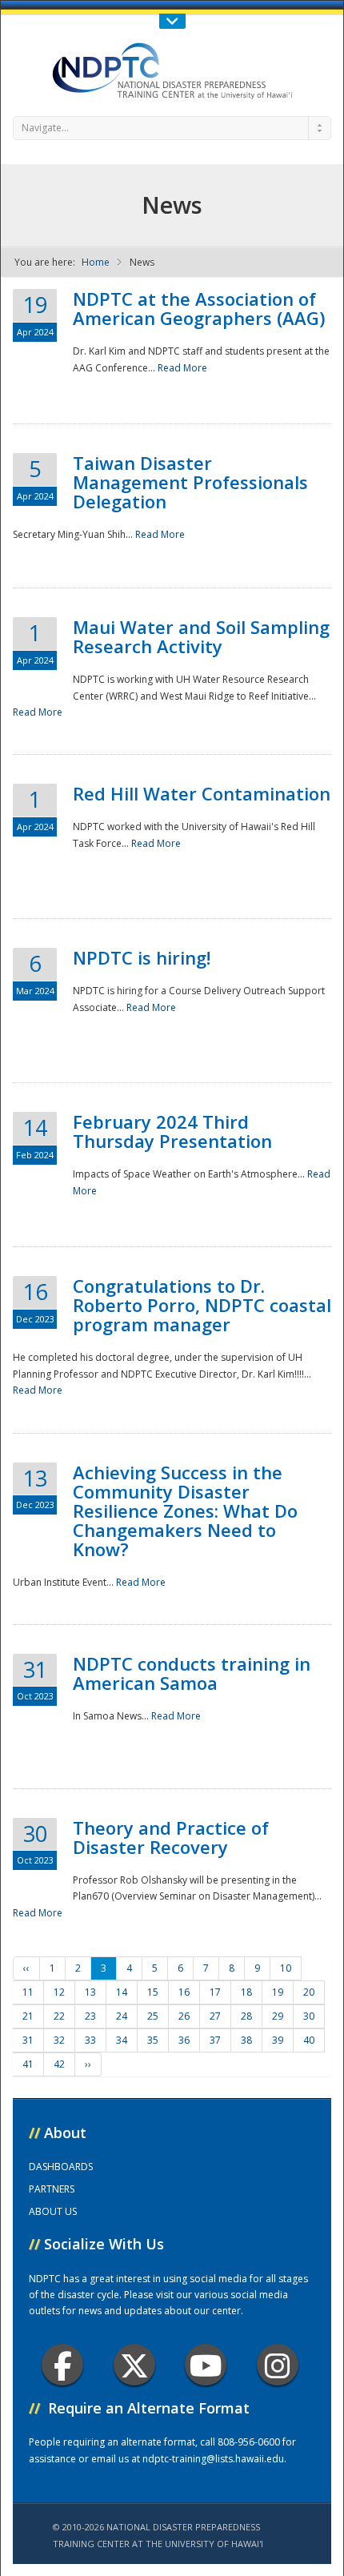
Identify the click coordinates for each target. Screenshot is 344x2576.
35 (153, 2040)
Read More (182, 368)
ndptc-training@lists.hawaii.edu (213, 2459)
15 (153, 1992)
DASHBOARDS (61, 2167)
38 (246, 2040)
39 (278, 2040)
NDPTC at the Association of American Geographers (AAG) (199, 308)
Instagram (278, 2365)
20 (309, 1992)
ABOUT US (53, 2211)
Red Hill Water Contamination (202, 793)
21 (28, 2016)
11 (28, 1992)
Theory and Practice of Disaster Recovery (171, 1837)
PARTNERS (52, 2189)
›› (88, 2064)
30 (309, 2016)
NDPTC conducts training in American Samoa (192, 1673)
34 (122, 2040)
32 (59, 2040)
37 (215, 2040)
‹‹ (26, 1968)
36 (184, 2040)
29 (278, 2016)
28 (246, 2016)
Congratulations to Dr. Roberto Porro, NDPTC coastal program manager (202, 1305)
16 (184, 1992)
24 (122, 2016)
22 (59, 2016)
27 (215, 2016)
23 (90, 2016)
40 (309, 2040)
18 (246, 1992)
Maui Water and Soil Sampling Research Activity (201, 636)
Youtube (206, 2365)
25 (153, 2016)
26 (184, 2016)
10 (286, 1968)
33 (90, 2040)
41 (28, 2064)
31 (28, 2040)
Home (96, 262)
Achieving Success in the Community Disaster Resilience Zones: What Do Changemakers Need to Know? (185, 1511)
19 (278, 1992)
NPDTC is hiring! (142, 957)
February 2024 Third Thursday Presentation (172, 1131)
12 (59, 1992)
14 (122, 1992)
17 (215, 1992)
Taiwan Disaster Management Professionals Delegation (190, 482)
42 (59, 2064)
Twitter (134, 2365)
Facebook (62, 2365)
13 (90, 1992)
